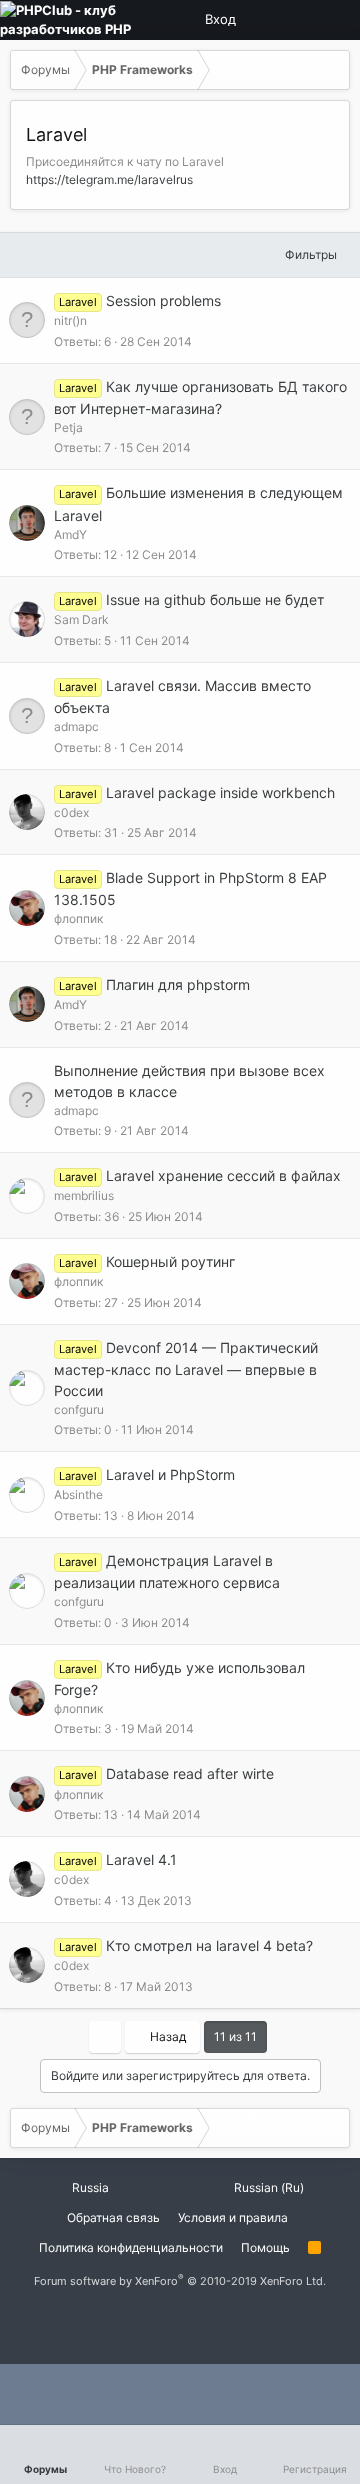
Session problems (163, 300)
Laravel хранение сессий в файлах (223, 1175)
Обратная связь (113, 2217)
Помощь (265, 2247)
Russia (89, 2187)
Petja (68, 427)
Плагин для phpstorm (178, 984)
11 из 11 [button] (235, 2036)
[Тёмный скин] (299, 20)
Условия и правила (233, 2217)
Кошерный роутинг (170, 1261)
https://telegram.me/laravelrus (109, 179)
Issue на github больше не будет (215, 599)
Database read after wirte (190, 1773)
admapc (76, 726)
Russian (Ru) (267, 2187)
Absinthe (78, 1494)
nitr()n (70, 320)
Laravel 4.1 (141, 1859)
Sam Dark (81, 619)
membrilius (84, 1195)
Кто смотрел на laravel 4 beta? (209, 1945)
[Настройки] (265, 20)
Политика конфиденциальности (131, 2247)
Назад (166, 2036)
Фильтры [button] (311, 254)
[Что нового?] (333, 20)
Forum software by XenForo (180, 2281)
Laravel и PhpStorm (170, 1474)
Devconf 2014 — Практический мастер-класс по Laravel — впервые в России (186, 1369)
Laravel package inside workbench (220, 792)
